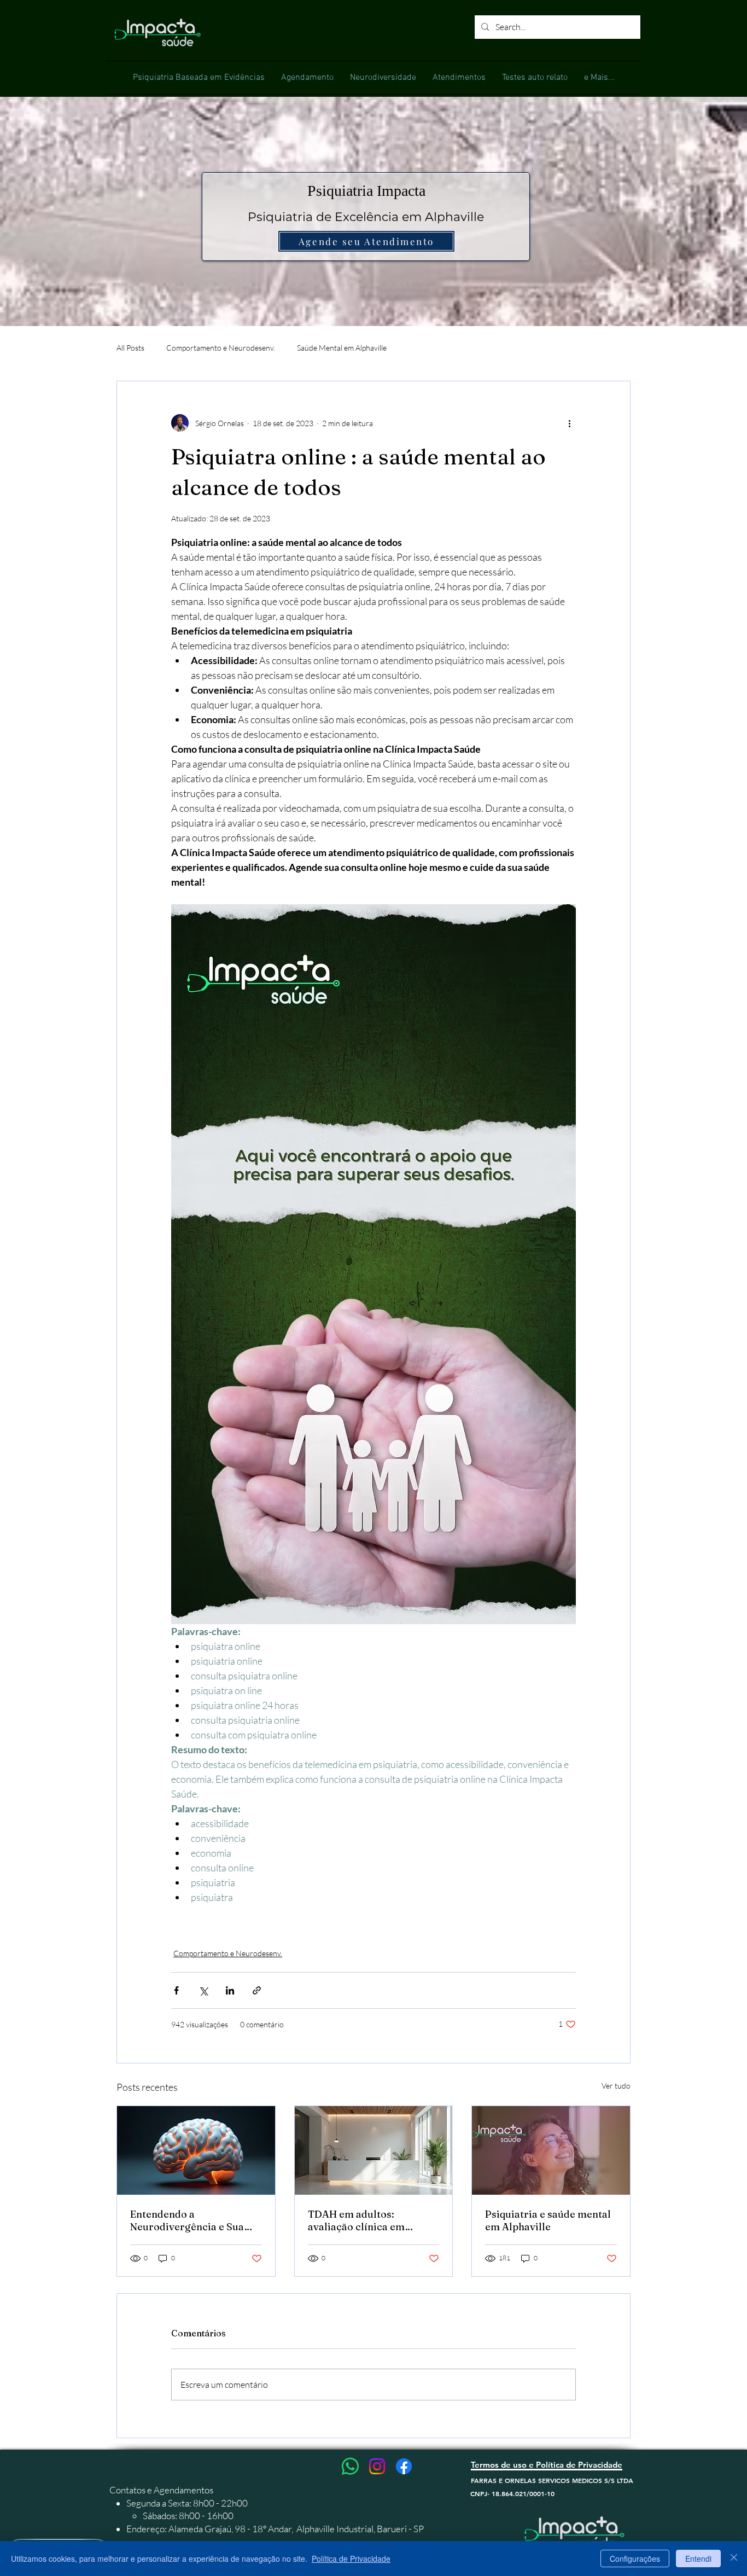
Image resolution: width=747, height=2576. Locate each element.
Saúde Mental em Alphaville (342, 348)
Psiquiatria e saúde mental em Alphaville (548, 2220)
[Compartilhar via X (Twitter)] (203, 1990)
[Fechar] (734, 2558)
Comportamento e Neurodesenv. (221, 348)
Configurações (635, 2558)
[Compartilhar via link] (257, 1990)
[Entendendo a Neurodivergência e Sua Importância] (196, 2150)
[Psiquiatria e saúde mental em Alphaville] (551, 2150)
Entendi (698, 2558)
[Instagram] (377, 2466)
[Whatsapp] (350, 2466)
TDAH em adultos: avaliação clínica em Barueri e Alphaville (356, 2220)
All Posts (130, 348)
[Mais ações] (569, 423)
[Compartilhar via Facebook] (176, 1990)
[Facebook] (404, 2466)
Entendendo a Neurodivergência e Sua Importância (187, 2220)
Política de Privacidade (351, 2558)
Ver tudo (616, 2086)
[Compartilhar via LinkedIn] (230, 1990)
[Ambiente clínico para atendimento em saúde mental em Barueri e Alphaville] (374, 2150)
